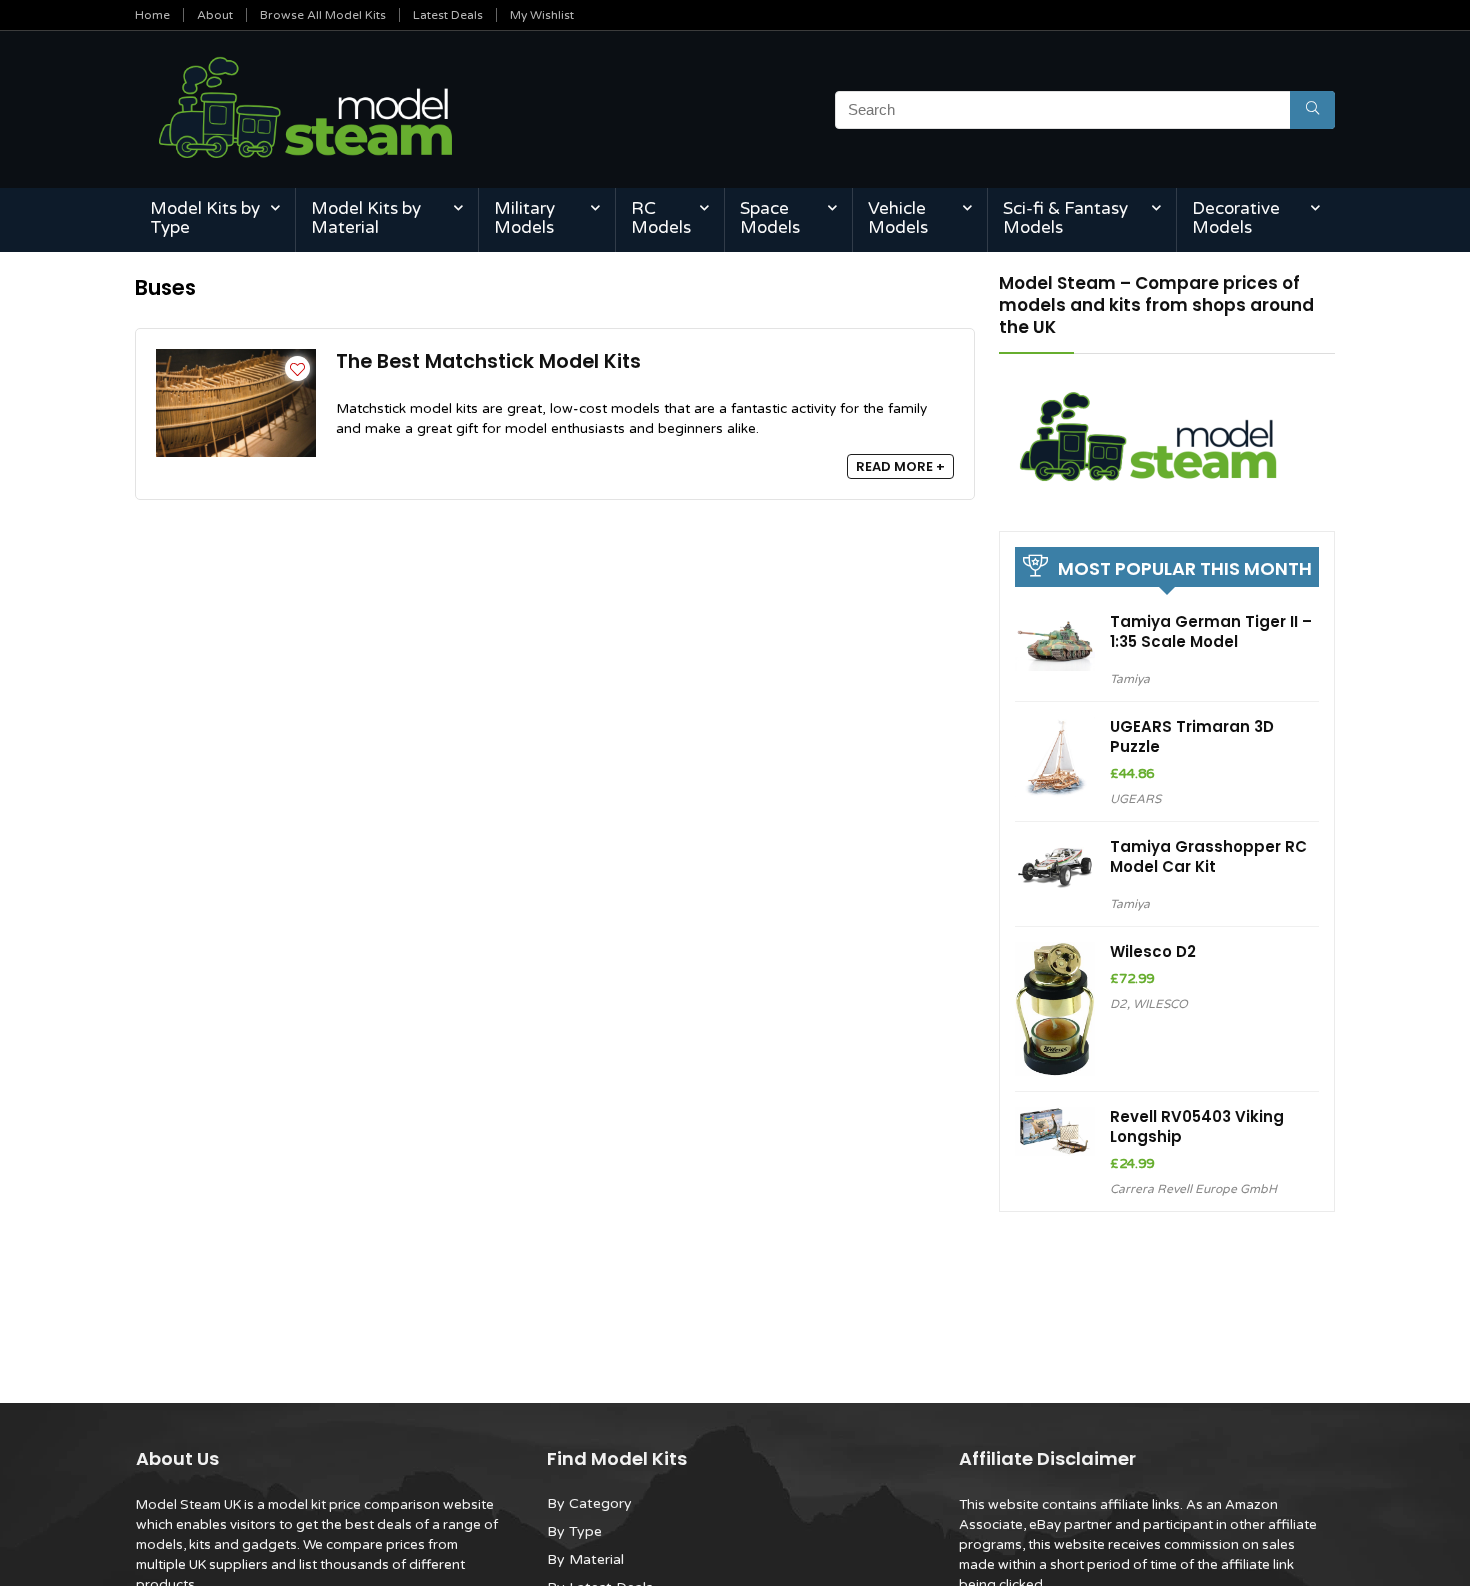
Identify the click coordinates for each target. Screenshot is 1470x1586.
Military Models (524, 218)
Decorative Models (1236, 218)
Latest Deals (448, 15)
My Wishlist (542, 15)
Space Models (770, 218)
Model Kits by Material (366, 218)
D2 (1118, 1004)
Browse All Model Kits (323, 15)
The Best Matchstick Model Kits (488, 361)
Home (152, 15)
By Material (585, 1559)
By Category (589, 1503)
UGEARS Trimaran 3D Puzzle (1192, 736)
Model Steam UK (188, 1505)
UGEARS (1135, 799)
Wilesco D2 (1153, 951)
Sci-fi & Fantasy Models (1065, 218)
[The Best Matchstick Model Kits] (236, 358)
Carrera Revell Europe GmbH (1193, 1189)
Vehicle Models (898, 218)
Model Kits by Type (205, 218)
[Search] (1312, 110)
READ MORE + (900, 466)
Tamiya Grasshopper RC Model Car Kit (1208, 856)
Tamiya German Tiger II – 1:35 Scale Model (1211, 631)
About (215, 15)
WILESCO (1160, 1004)
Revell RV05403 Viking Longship (1197, 1126)
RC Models (661, 218)
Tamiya (1130, 679)
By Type (574, 1531)
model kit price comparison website (381, 1505)
